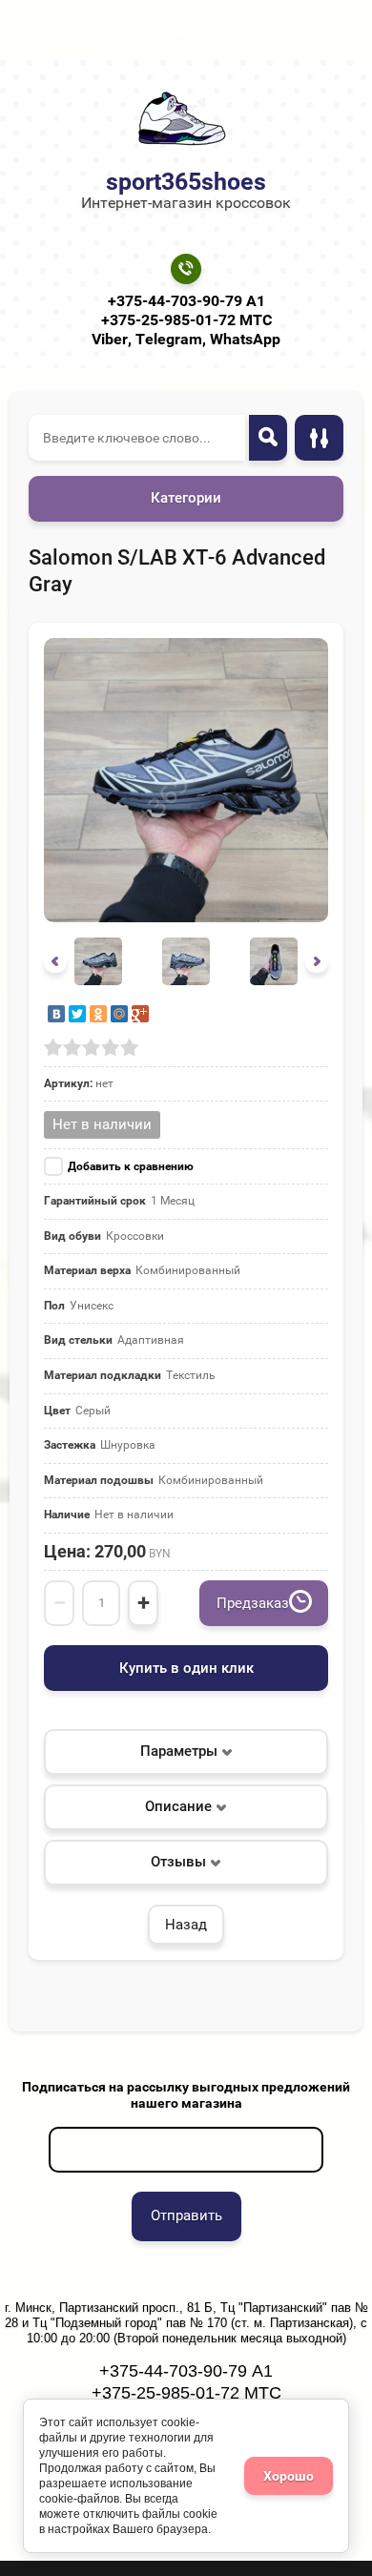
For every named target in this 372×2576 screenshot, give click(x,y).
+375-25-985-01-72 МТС (186, 320)
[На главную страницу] (180, 119)
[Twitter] (77, 1014)
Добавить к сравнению (131, 1166)
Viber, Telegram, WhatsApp (186, 339)
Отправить (186, 2215)
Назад (186, 1925)
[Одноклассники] (98, 1014)
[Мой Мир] (119, 1014)
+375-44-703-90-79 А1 (186, 301)
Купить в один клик (186, 1668)
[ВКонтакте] (56, 1014)
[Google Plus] (140, 1014)
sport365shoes (186, 182)
